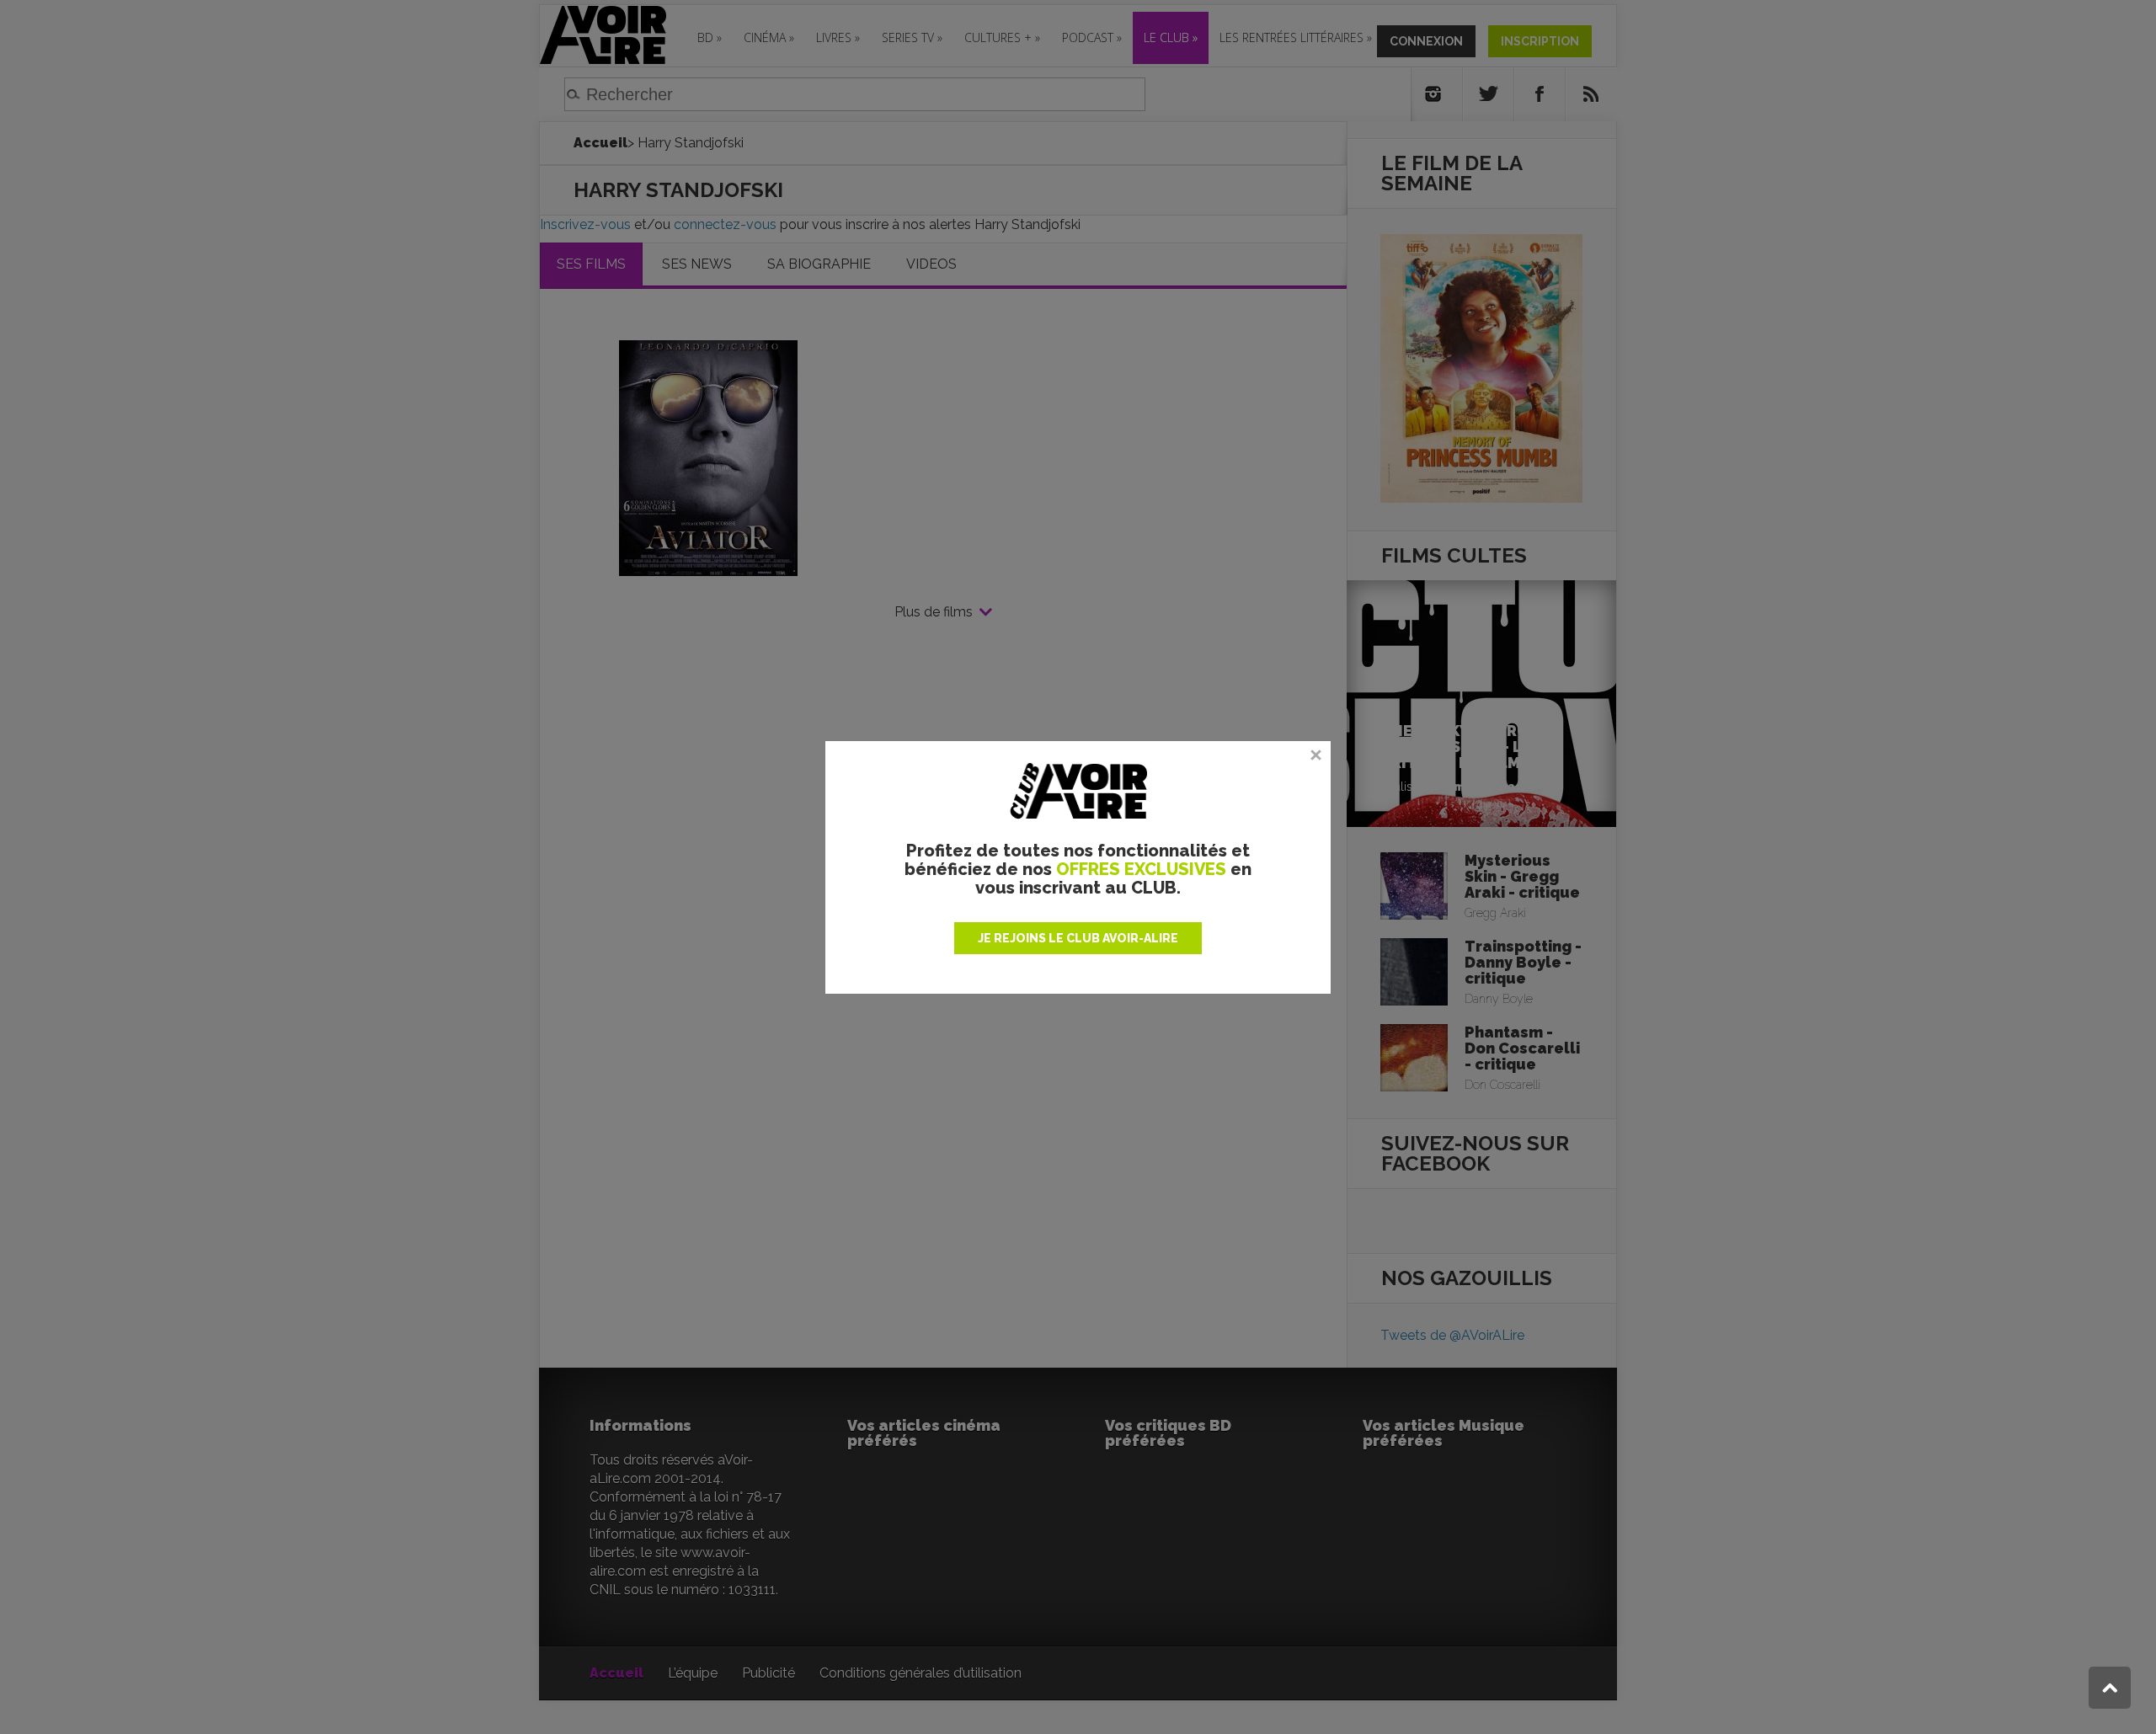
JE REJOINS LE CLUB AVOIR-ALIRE (1078, 938)
